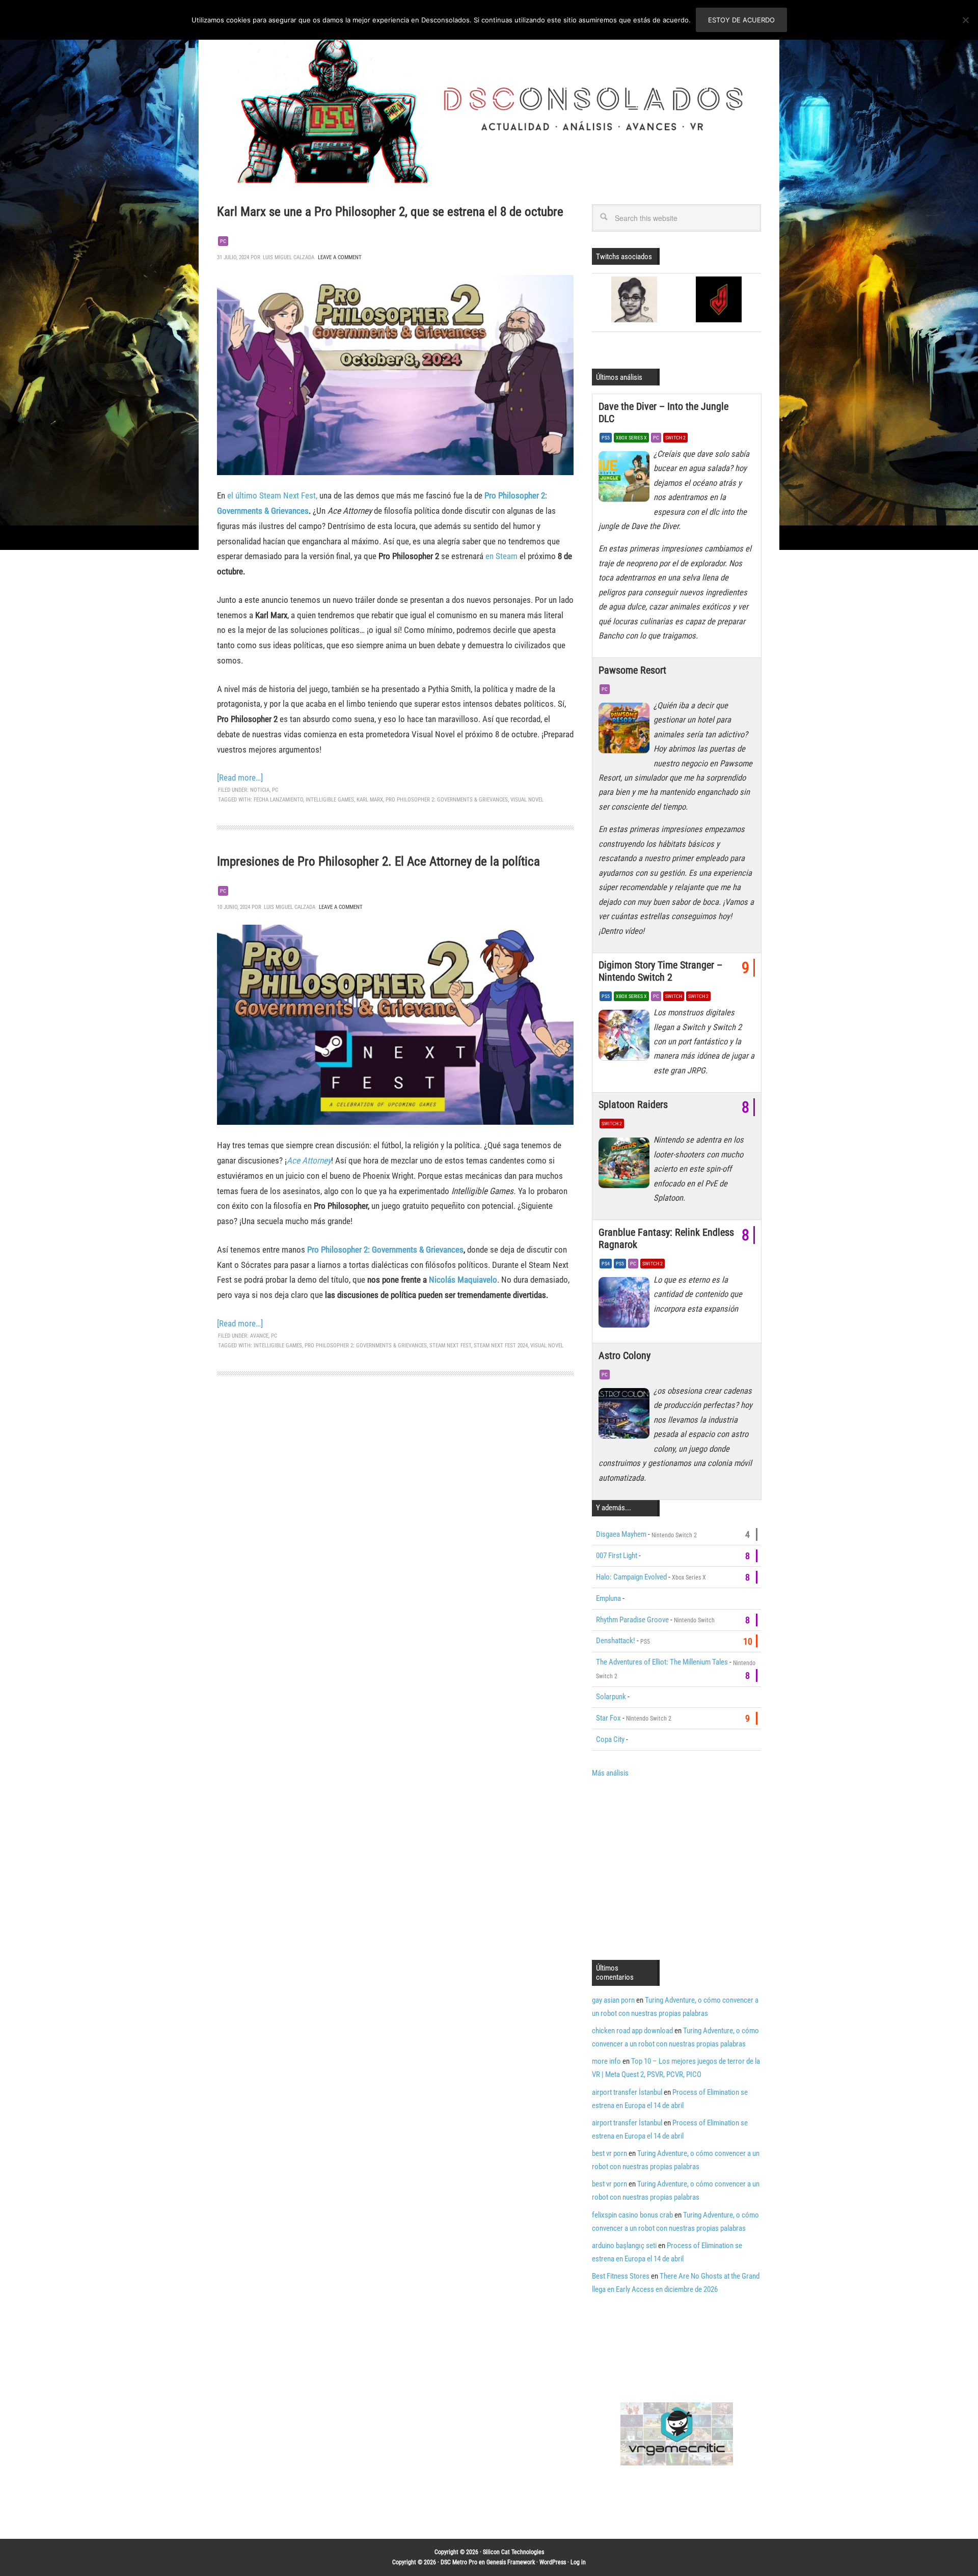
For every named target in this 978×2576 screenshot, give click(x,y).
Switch (674, 996)
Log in (578, 2562)
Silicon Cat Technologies (513, 2552)
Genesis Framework (511, 2562)
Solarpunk (611, 1697)
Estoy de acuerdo (741, 20)
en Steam (500, 556)
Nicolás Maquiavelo (463, 1280)
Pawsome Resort (632, 670)
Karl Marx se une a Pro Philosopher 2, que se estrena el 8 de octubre (390, 212)
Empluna (608, 1598)
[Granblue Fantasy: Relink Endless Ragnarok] (626, 1305)
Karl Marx (370, 800)
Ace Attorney (309, 1160)
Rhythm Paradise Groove (632, 1620)
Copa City (610, 1739)
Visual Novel (527, 800)
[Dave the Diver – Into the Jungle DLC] (626, 479)
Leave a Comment (340, 257)
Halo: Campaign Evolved (631, 1577)
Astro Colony (624, 1355)
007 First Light (617, 1556)
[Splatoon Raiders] (626, 1165)
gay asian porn (613, 2000)
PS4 (606, 1264)
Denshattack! (616, 1641)
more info (606, 2061)
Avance (259, 1336)
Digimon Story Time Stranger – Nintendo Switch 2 (660, 971)
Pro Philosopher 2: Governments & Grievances (447, 800)
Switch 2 (675, 438)
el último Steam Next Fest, (272, 495)
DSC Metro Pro (459, 2562)
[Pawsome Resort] (626, 731)
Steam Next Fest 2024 (501, 1346)
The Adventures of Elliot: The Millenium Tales (662, 1662)
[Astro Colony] (626, 1416)
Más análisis (610, 1773)
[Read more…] (240, 778)
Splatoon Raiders (633, 1104)
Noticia (260, 790)
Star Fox (608, 1718)
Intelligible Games (330, 800)
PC (223, 241)
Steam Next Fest (450, 1346)
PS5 (606, 438)
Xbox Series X (631, 438)
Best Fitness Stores (621, 2276)
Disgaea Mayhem (621, 1534)
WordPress (553, 2562)
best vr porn (609, 2153)
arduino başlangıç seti (624, 2246)
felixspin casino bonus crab (632, 2215)
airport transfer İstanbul (627, 2092)
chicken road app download (632, 2031)
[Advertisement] (677, 1868)
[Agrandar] (560, 288)
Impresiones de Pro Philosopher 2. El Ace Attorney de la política (378, 861)
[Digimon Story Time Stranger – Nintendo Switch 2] (626, 1038)
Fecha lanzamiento (278, 800)
